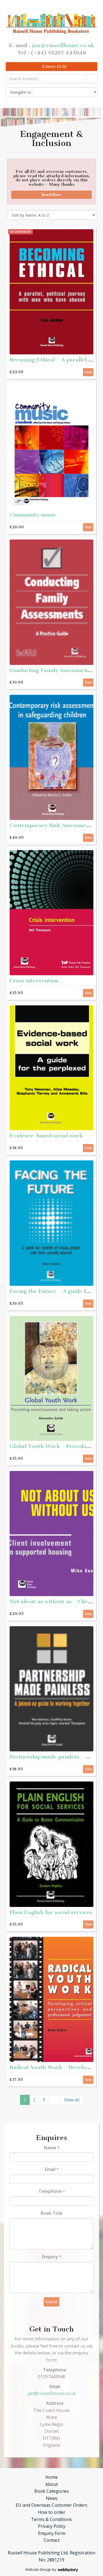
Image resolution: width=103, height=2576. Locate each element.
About (52, 2484)
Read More (51, 195)
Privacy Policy (52, 2526)
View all (72, 2100)
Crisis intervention (34, 981)
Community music (33, 515)
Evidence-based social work (46, 1136)
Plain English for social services (51, 1912)
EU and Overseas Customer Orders (51, 2505)
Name (52, 2148)
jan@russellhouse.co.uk (63, 45)
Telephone (52, 2191)
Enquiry (51, 2257)
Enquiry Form (52, 2533)
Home (51, 2477)
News (52, 2498)
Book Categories (52, 2491)
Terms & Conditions (51, 2519)
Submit (51, 2302)
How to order (52, 2512)
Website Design (38, 2569)
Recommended (21, 232)
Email (52, 2169)
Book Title (52, 2213)
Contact (52, 2540)
